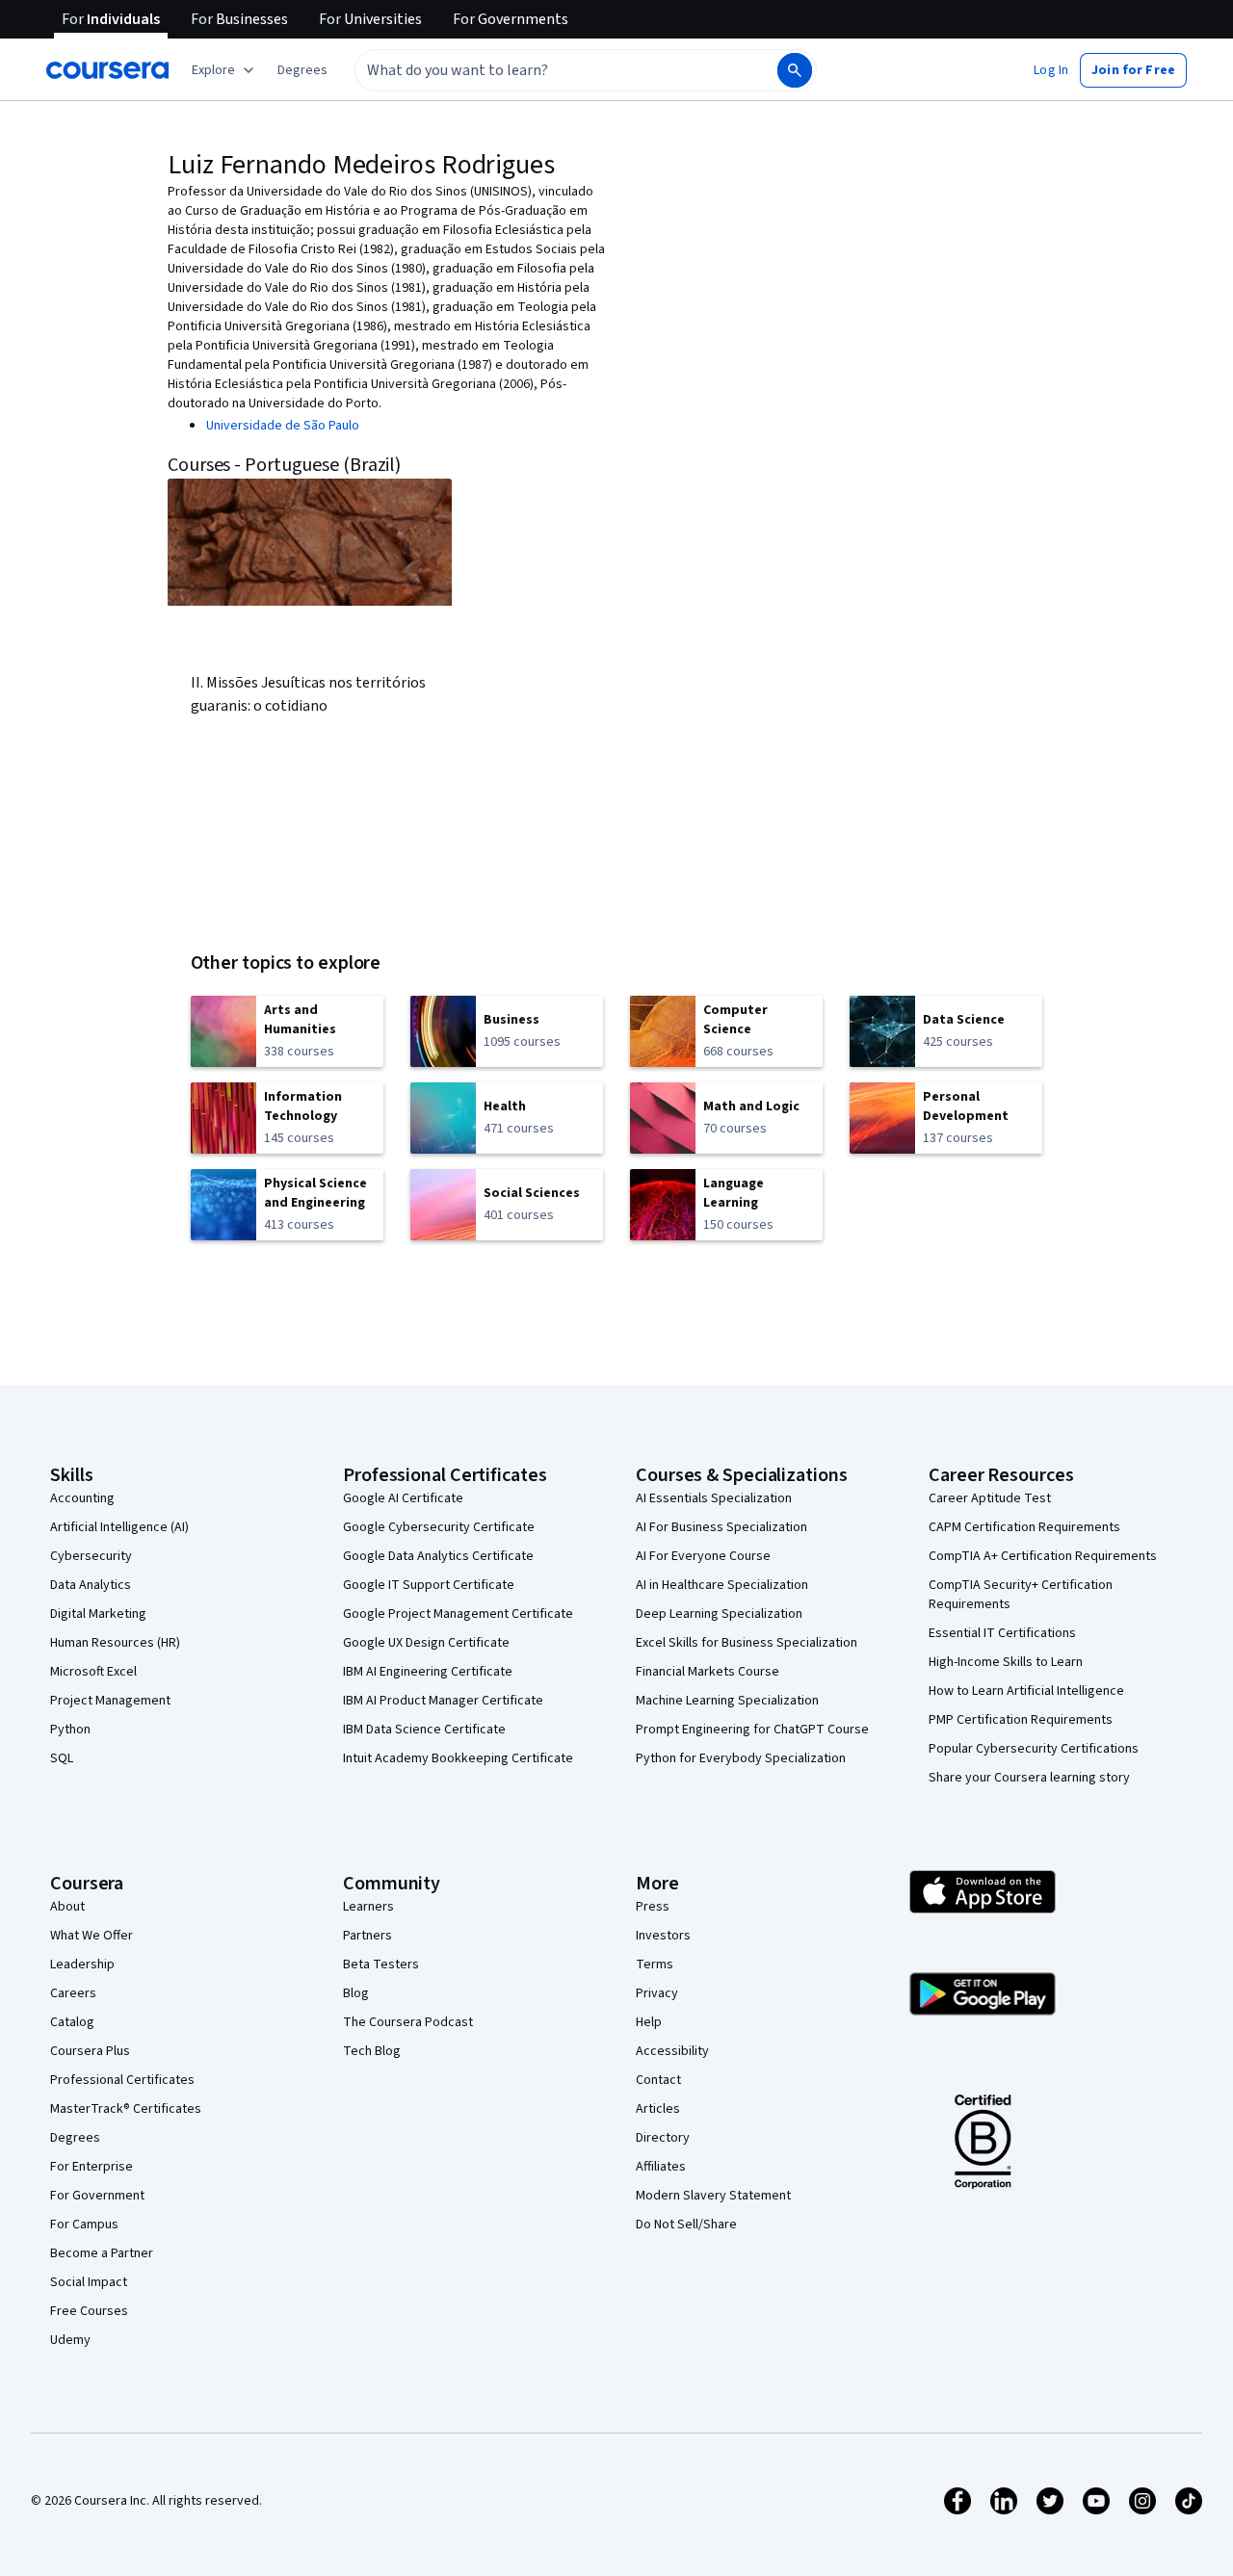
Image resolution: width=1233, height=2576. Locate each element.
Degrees (75, 2138)
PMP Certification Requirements (1021, 1720)
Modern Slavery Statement (713, 2196)
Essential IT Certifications (1002, 1633)
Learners (368, 1907)
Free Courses (89, 2311)
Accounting (82, 1498)
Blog (356, 1993)
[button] (302, 70)
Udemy (70, 2340)
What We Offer (92, 1936)
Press (653, 1907)
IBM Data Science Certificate (424, 1730)
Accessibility (672, 2051)
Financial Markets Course (708, 1672)
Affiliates (661, 2167)
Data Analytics (91, 1585)
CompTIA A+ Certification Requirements (1043, 1556)
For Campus (84, 2225)
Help (649, 2022)
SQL (62, 1758)
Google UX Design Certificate (426, 1643)
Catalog (72, 2022)
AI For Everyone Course (703, 1556)
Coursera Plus (90, 2051)
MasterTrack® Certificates (126, 2109)
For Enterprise (92, 2167)
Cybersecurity (91, 1556)
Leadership (82, 1965)
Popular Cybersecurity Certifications (1034, 1749)
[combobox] (545, 70)
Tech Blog (372, 2051)
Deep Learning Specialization (719, 1614)
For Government (97, 2196)
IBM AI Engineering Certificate (428, 1672)
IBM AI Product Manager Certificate (443, 1701)
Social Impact (89, 2282)
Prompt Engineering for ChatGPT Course (752, 1730)
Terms (655, 1965)
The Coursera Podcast (408, 2022)
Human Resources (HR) (115, 1643)
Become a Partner (102, 2253)
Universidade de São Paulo (283, 426)
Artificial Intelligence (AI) (119, 1527)
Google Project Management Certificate (458, 1614)
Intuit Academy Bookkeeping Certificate (458, 1758)
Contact (658, 2080)
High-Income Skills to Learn (1006, 1662)
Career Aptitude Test (990, 1498)
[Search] (795, 70)
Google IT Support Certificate (429, 1585)
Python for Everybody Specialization (741, 1758)
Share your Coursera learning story (1029, 1778)
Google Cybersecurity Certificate (439, 1527)
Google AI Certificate (403, 1498)
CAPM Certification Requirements (1024, 1527)
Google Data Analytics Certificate (438, 1556)
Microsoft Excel (93, 1672)
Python (70, 1730)
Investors (663, 1936)
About (67, 1907)
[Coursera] (107, 70)
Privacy (657, 1993)
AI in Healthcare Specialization (722, 1585)
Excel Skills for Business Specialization (747, 1643)
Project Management (110, 1701)
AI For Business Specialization (721, 1527)
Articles (658, 2109)
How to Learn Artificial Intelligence (1026, 1691)
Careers (73, 1993)
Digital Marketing (98, 1614)
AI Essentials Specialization (714, 1498)
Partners (367, 1936)
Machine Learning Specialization (727, 1701)
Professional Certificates (122, 2080)
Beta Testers (381, 1965)
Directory (663, 2138)
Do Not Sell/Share (686, 2225)
